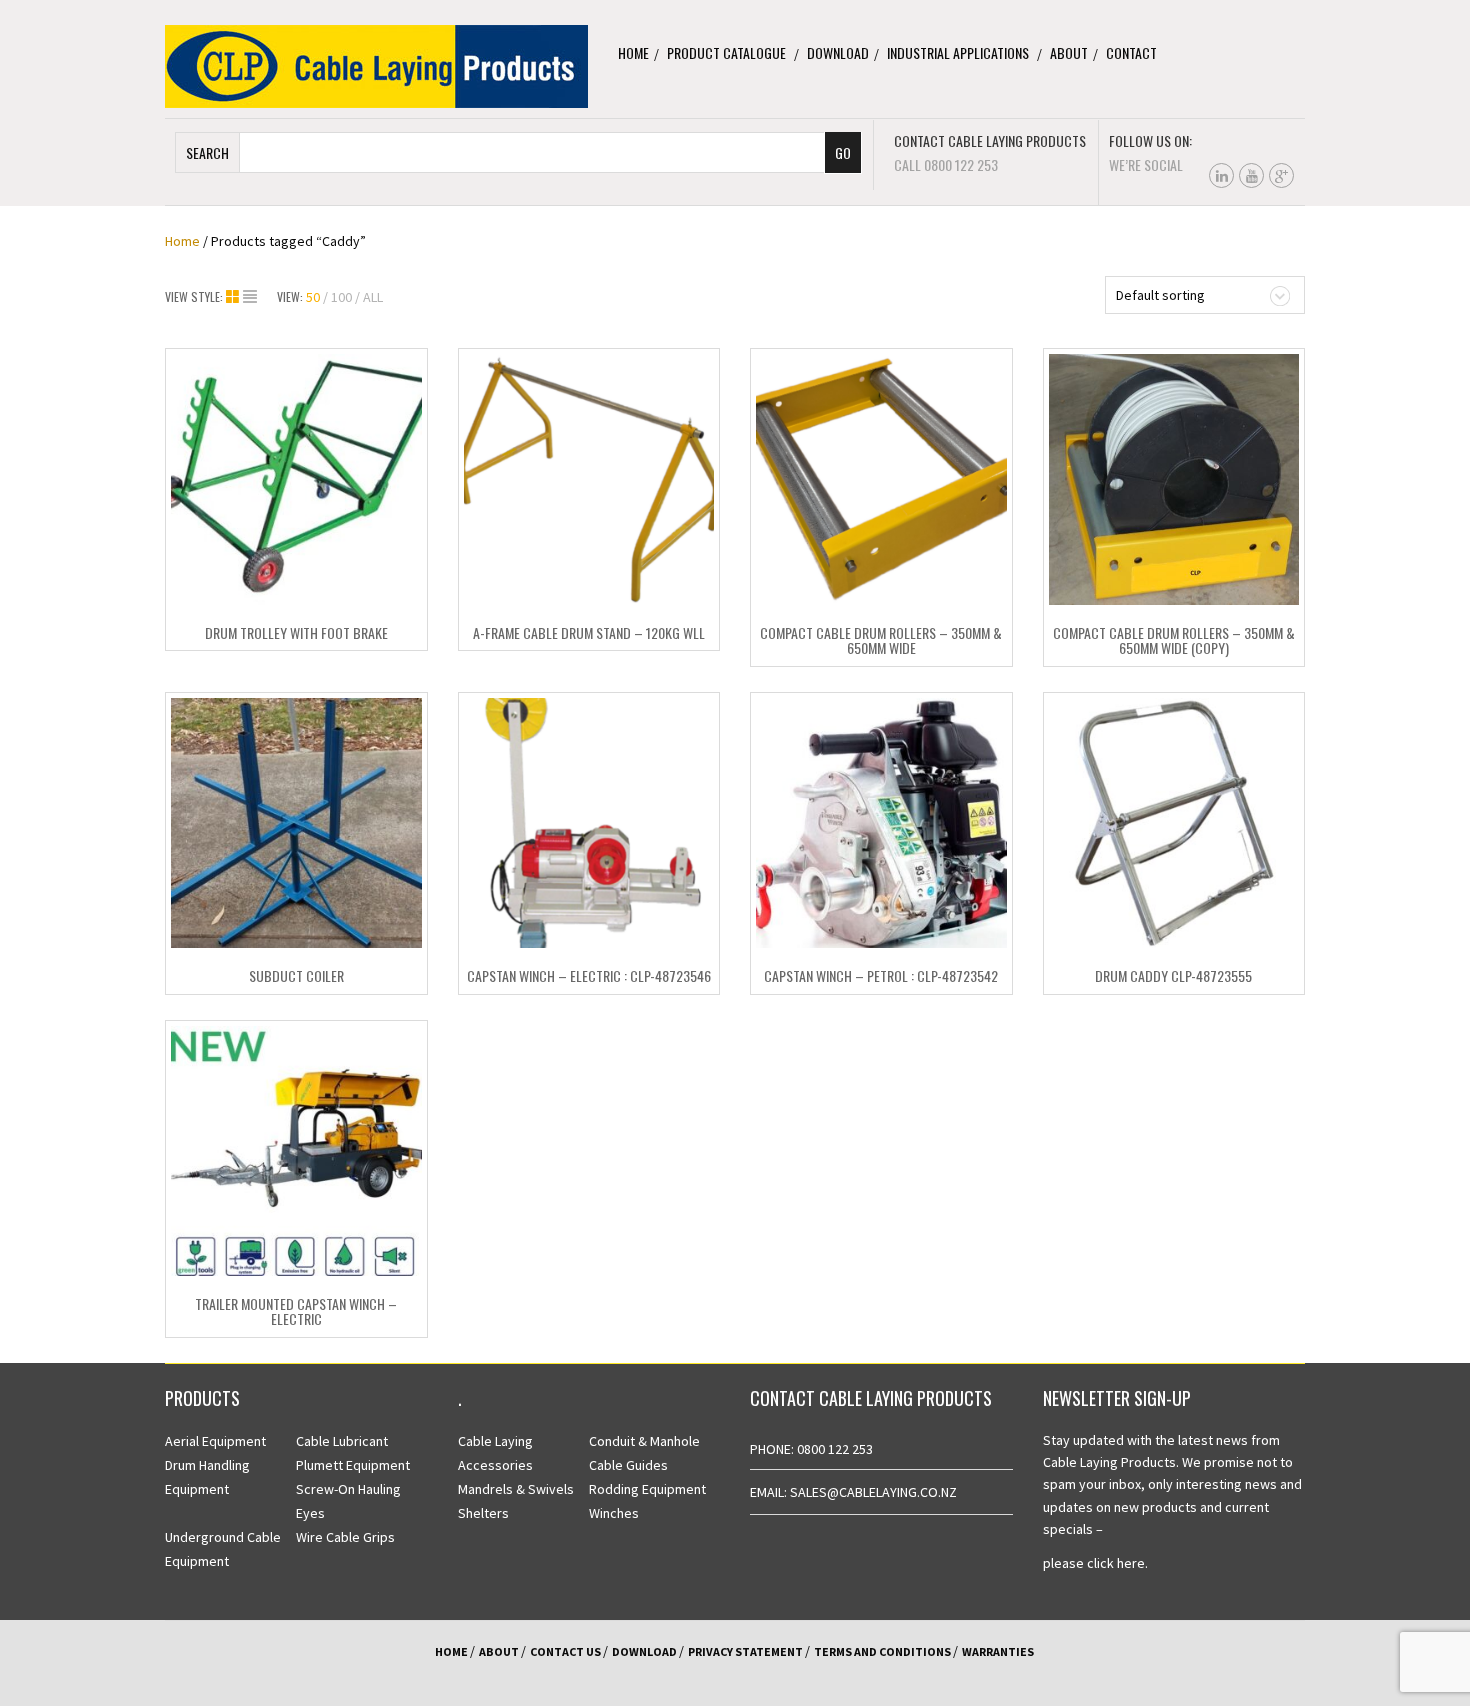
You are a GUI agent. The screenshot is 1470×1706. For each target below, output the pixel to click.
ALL (373, 297)
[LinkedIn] (1221, 175)
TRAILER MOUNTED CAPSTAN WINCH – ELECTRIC (296, 1311)
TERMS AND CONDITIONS (882, 1651)
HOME (451, 1651)
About (1069, 52)
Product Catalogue (726, 52)
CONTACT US (565, 1651)
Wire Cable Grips (345, 1537)
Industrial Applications (958, 52)
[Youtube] (1251, 175)
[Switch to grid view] (234, 297)
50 (313, 297)
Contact (1131, 52)
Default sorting (1160, 295)
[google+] (1281, 175)
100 (341, 297)
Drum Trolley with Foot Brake (296, 632)
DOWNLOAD (644, 1651)
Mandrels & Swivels (516, 1489)
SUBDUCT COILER (296, 975)
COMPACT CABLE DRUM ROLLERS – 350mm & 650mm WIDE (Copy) (1174, 640)
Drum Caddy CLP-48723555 (1173, 975)
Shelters (483, 1513)
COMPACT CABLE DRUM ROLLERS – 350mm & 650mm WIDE (881, 640)
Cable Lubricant (342, 1441)
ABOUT (499, 1651)
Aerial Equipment (215, 1441)
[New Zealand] (376, 65)
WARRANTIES (998, 1651)
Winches (614, 1513)
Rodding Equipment (647, 1489)
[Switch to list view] (250, 297)
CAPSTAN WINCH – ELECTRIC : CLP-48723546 (589, 975)
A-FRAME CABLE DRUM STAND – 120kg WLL (589, 632)
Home (633, 52)
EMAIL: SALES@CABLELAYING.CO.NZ (853, 1492)
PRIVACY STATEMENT (745, 1651)
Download (838, 52)
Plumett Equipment (353, 1465)
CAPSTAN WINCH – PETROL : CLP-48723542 (881, 975)
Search (207, 152)
